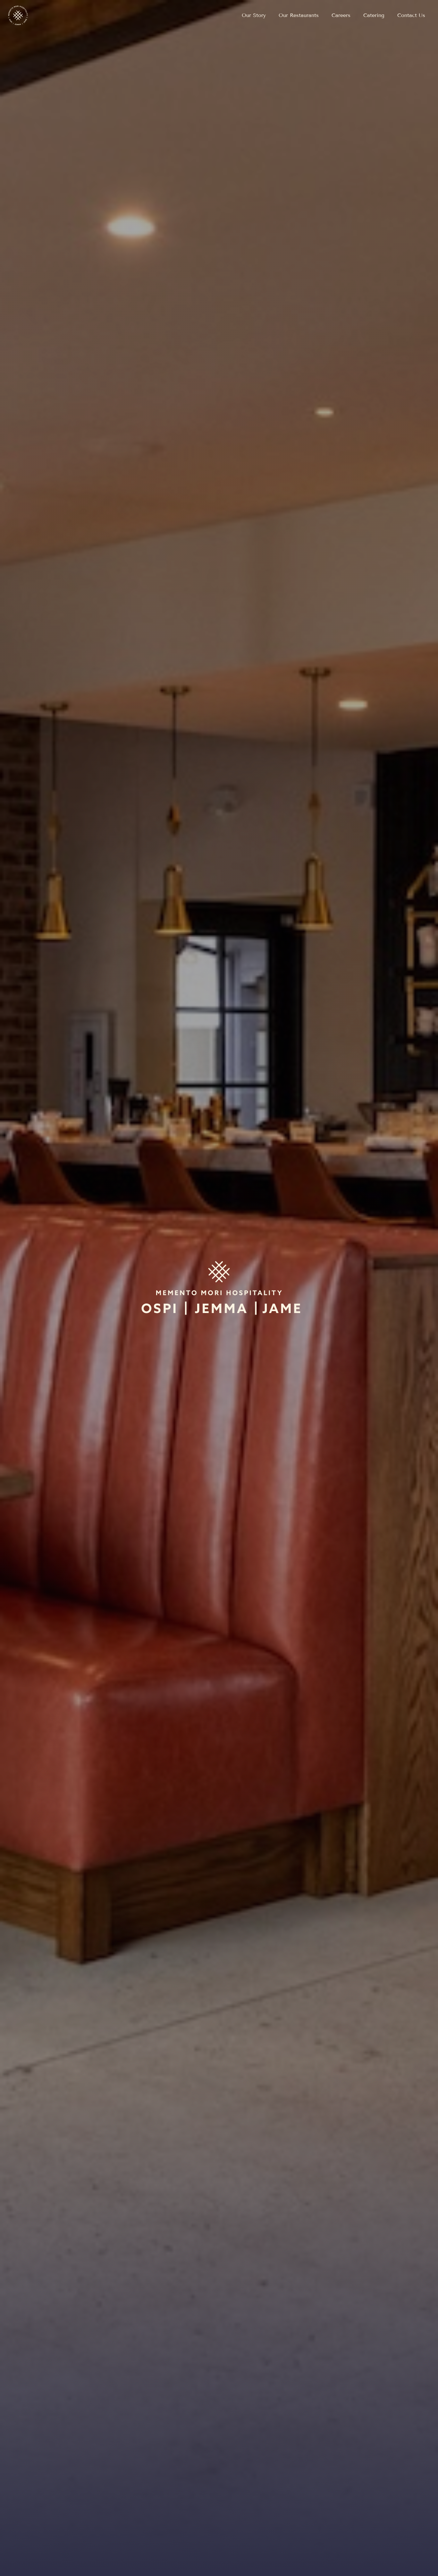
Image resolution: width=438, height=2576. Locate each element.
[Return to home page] (18, 15)
